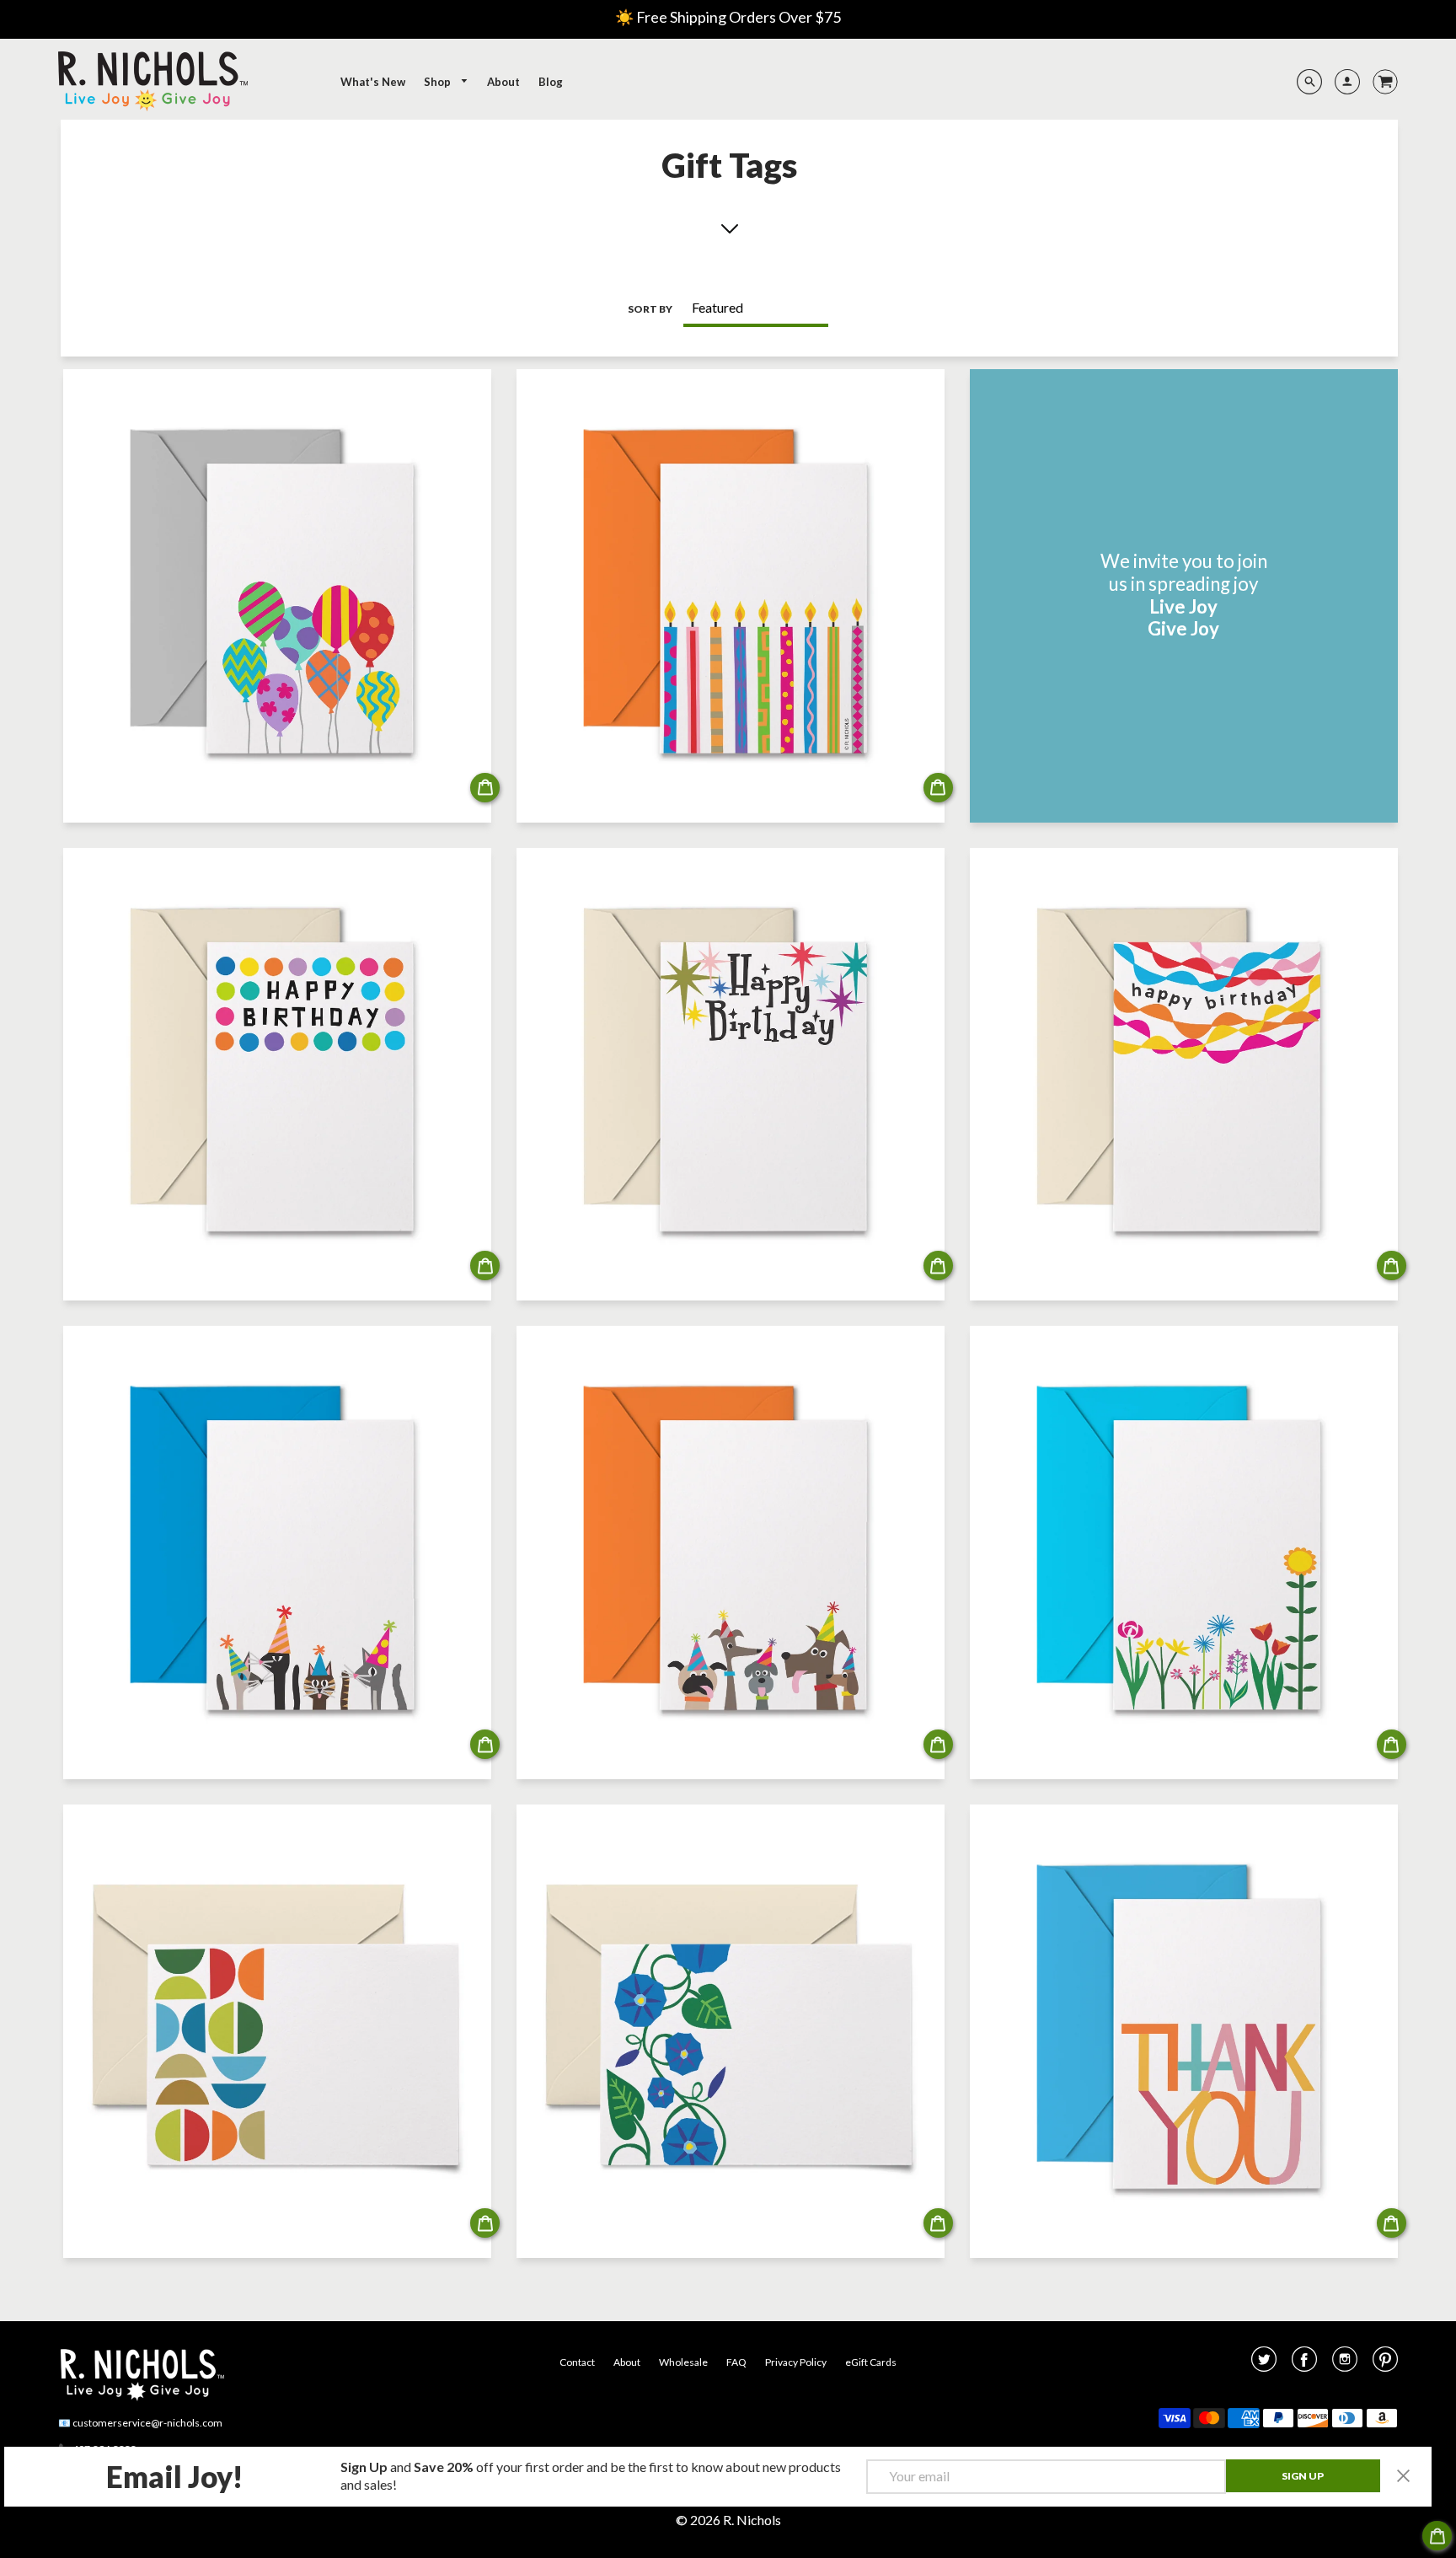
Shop (439, 82)
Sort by (650, 309)
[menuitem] (373, 82)
